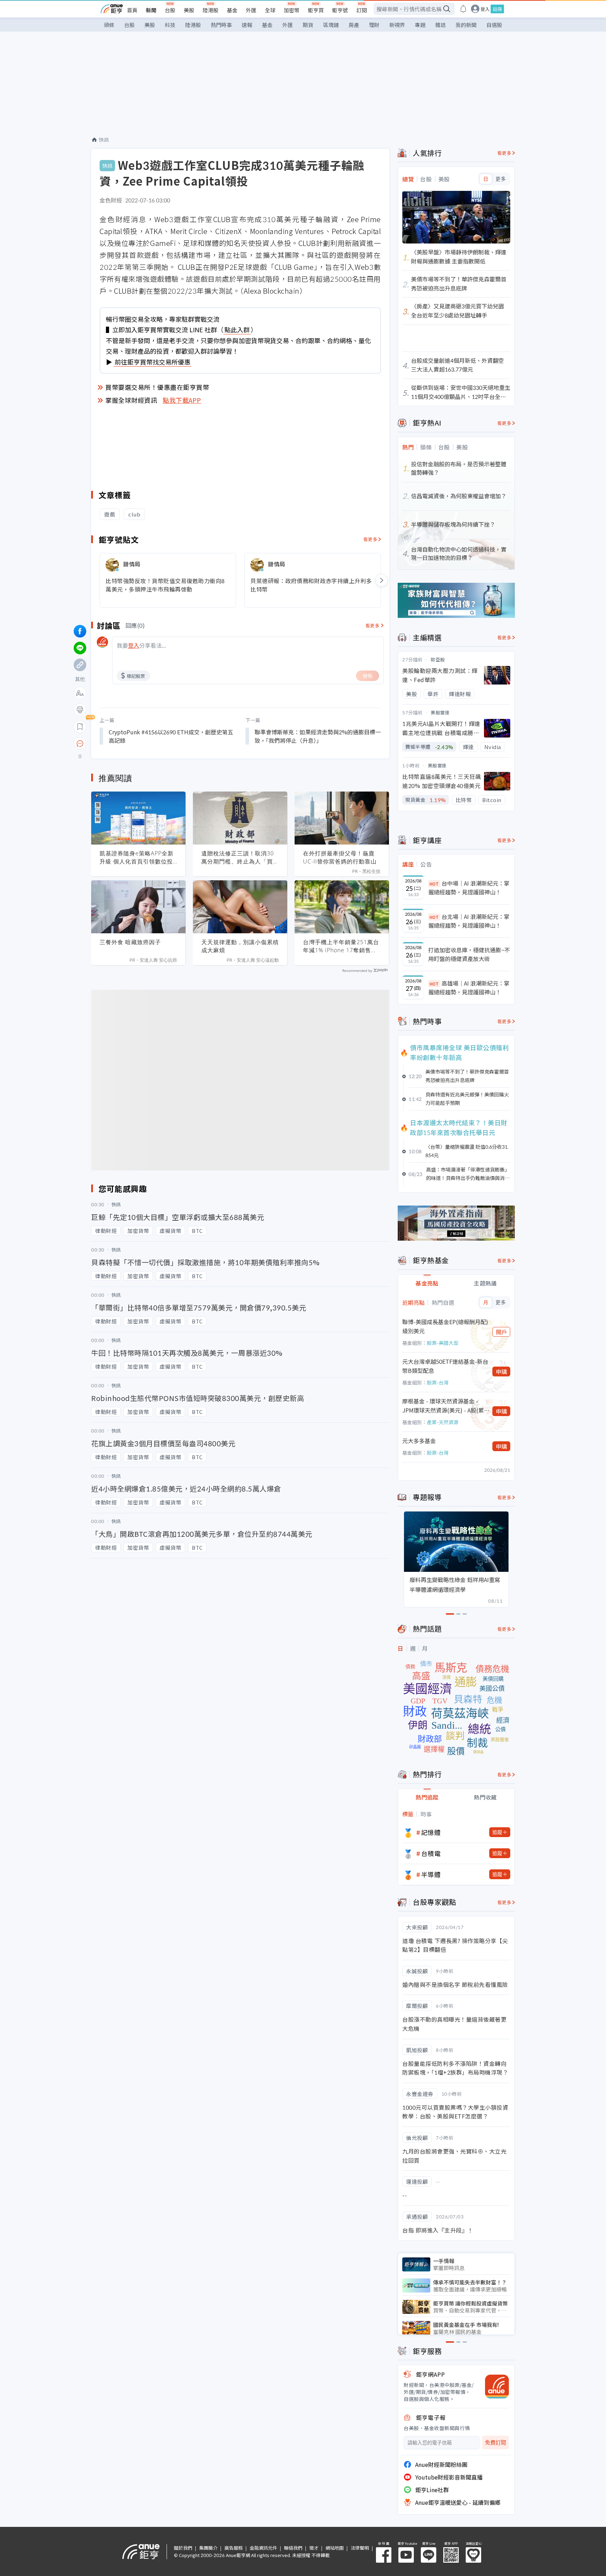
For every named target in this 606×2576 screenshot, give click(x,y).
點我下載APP (182, 400)
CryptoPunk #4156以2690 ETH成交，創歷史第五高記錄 (171, 736)
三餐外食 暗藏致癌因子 (130, 942)
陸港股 (211, 10)
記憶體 (431, 1832)
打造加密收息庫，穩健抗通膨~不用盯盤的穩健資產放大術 (469, 954)
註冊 (497, 9)
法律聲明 (360, 2548)
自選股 (494, 25)
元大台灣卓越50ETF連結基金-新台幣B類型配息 (445, 1366)
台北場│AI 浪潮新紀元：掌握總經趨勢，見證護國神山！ (469, 921)
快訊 (104, 140)
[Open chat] (80, 744)
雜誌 (440, 25)
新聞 (151, 10)
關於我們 (183, 2548)
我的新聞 (466, 25)
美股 (189, 10)
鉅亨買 (316, 10)
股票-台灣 (438, 1382)
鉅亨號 (340, 10)
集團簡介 (208, 2548)
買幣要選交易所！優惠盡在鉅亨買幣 (157, 387)
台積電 (431, 1853)
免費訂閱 (496, 2442)
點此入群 (237, 329)
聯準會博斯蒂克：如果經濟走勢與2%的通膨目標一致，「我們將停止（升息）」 (318, 736)
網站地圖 (335, 2548)
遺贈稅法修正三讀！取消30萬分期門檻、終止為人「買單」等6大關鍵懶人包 (238, 857)
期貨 (308, 25)
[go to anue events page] (463, 9)
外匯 (251, 10)
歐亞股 (438, 659)
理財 (374, 25)
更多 (501, 179)
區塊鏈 (331, 25)
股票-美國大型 (443, 1343)
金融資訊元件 (263, 2548)
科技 (170, 25)
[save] (80, 727)
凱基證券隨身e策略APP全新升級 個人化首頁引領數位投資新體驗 (137, 857)
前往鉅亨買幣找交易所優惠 (153, 362)
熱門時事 (221, 25)
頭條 (109, 25)
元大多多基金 (419, 1441)
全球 (270, 10)
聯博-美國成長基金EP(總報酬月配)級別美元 (445, 1326)
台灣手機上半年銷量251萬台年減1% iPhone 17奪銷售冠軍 (341, 946)
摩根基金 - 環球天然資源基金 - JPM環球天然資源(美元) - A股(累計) (443, 1406)
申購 (501, 1372)
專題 (420, 25)
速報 (247, 25)
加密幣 (292, 10)
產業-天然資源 (443, 1422)
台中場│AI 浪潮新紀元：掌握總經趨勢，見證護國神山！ (469, 888)
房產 (354, 25)
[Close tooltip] (139, 743)
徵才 (314, 2548)
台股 (170, 10)
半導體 (431, 1874)
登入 (485, 9)
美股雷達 (440, 712)
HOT (434, 884)
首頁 (132, 10)
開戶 (501, 1332)
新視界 (397, 25)
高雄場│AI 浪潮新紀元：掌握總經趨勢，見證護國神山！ (469, 988)
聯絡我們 (293, 2548)
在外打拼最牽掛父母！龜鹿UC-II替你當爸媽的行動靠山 (340, 857)
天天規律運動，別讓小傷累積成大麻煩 (240, 946)
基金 (232, 10)
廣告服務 (234, 2548)
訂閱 (362, 10)
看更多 (371, 539)
